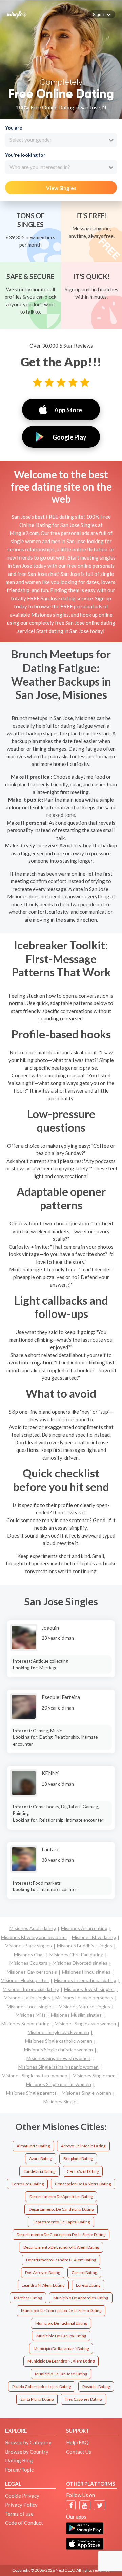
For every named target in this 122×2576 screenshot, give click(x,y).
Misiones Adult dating (33, 1928)
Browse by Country (27, 2452)
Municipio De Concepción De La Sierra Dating (61, 2310)
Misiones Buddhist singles (85, 1946)
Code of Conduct (24, 2523)
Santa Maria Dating (37, 2399)
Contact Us (79, 2452)
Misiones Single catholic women (59, 2041)
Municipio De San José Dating (61, 2374)
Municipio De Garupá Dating (61, 2336)
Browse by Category (28, 2442)
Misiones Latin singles (27, 1998)
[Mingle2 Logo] (17, 14)
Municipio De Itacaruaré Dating (61, 2348)
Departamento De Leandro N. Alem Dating (61, 2247)
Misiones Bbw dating (94, 1937)
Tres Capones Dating (83, 2399)
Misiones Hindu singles (86, 1972)
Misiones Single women (86, 2093)
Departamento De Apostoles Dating (61, 2196)
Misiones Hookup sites (25, 1980)
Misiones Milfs (31, 2015)
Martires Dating (28, 2298)
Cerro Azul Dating (83, 2171)
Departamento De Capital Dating (61, 2222)
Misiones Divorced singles (80, 1963)
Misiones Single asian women (85, 2023)
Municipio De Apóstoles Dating (81, 2298)
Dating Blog (19, 2460)
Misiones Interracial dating (31, 1989)
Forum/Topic (19, 2470)
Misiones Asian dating (84, 1928)
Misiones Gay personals (32, 1972)
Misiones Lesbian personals (84, 1998)
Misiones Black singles (28, 1946)
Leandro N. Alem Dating (43, 2285)
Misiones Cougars (28, 1963)
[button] (102, 14)
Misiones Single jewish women (58, 2058)
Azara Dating (40, 2158)
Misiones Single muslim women (59, 2084)
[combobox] (61, 140)
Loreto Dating (88, 2285)
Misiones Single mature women (35, 2075)
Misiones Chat (29, 1954)
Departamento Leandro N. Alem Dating (61, 2260)
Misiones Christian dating (76, 1954)
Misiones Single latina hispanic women (58, 2067)
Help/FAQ (77, 2442)
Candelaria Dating (39, 2171)
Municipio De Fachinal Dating (61, 2323)
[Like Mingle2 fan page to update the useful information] (71, 2505)
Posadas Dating (96, 2386)
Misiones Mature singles (84, 2006)
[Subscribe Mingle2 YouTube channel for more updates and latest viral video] (85, 2505)
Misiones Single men (94, 2075)
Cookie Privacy (22, 2496)
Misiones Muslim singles (76, 2015)
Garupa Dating (84, 2273)
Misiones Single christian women (58, 2050)
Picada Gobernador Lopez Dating (42, 2386)
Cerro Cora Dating (27, 2184)
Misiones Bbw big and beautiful (34, 1937)
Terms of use (19, 2514)
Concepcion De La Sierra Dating (83, 2184)
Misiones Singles (61, 2102)
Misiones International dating (85, 1980)
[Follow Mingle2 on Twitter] (100, 2505)
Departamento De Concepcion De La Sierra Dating (61, 2235)
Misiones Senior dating (25, 2023)
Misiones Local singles (30, 2006)
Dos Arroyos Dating (43, 2273)
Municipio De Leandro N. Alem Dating (61, 2361)
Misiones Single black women (58, 2032)
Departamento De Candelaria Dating (61, 2209)
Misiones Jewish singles (89, 1989)
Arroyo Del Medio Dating (83, 2146)
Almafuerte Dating (33, 2146)
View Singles (61, 188)
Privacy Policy (21, 2505)
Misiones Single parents (31, 2093)
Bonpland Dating (78, 2158)
